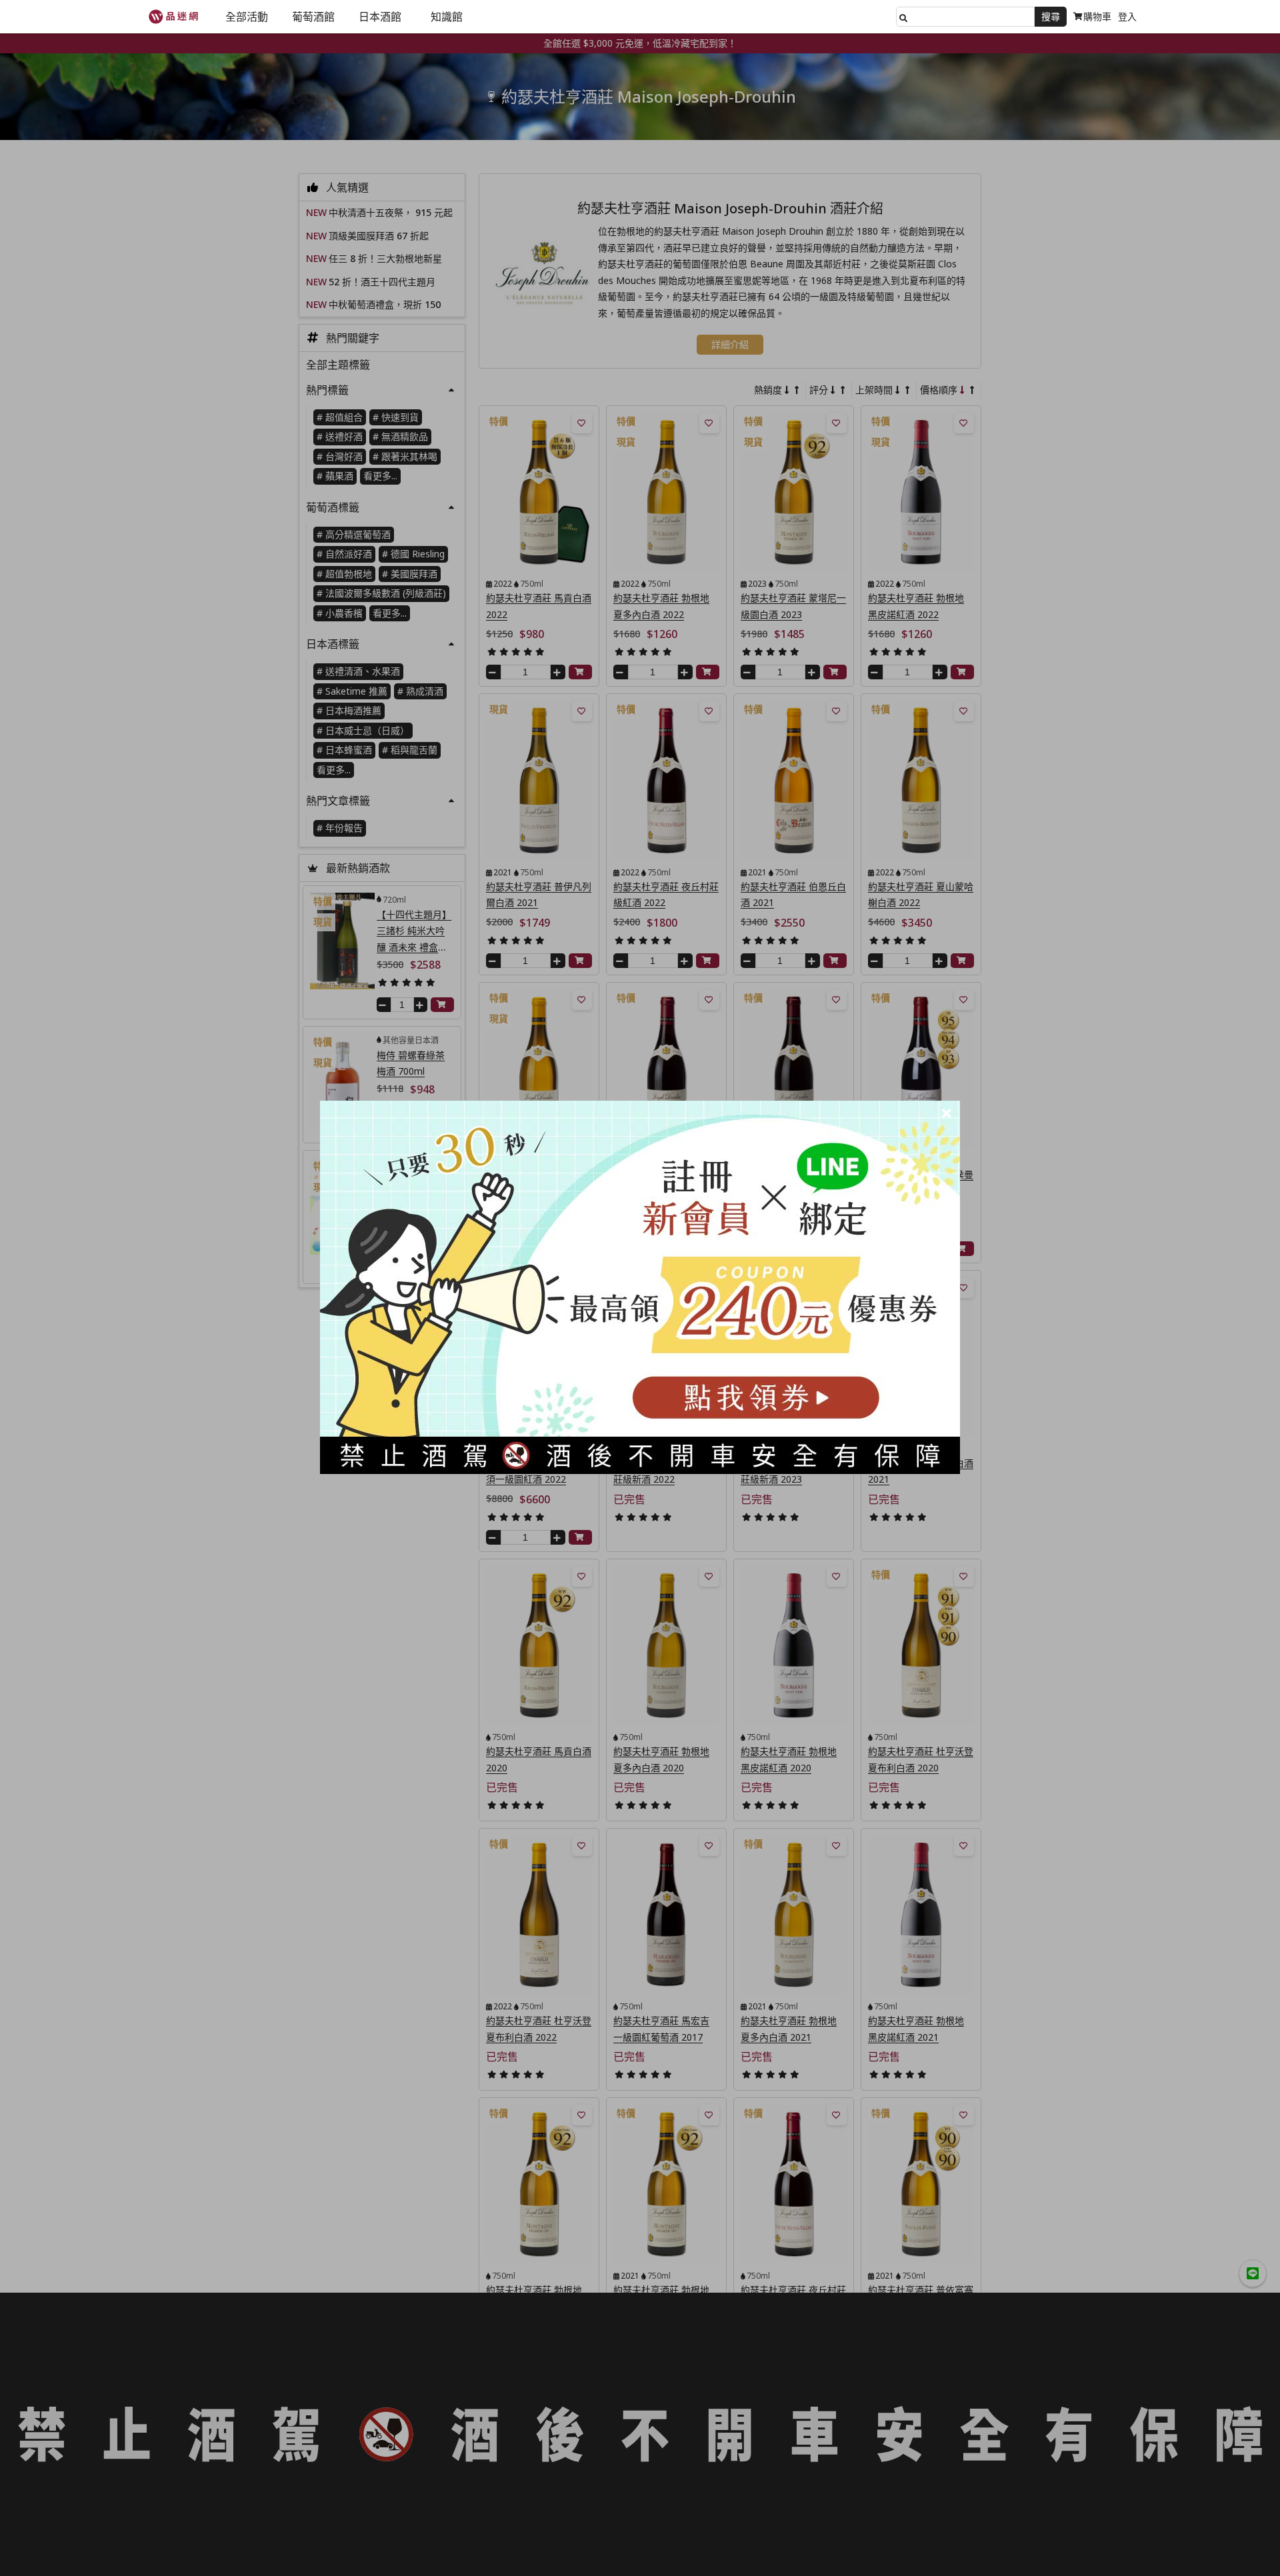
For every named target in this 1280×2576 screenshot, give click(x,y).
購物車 (1097, 16)
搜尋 (1051, 16)
